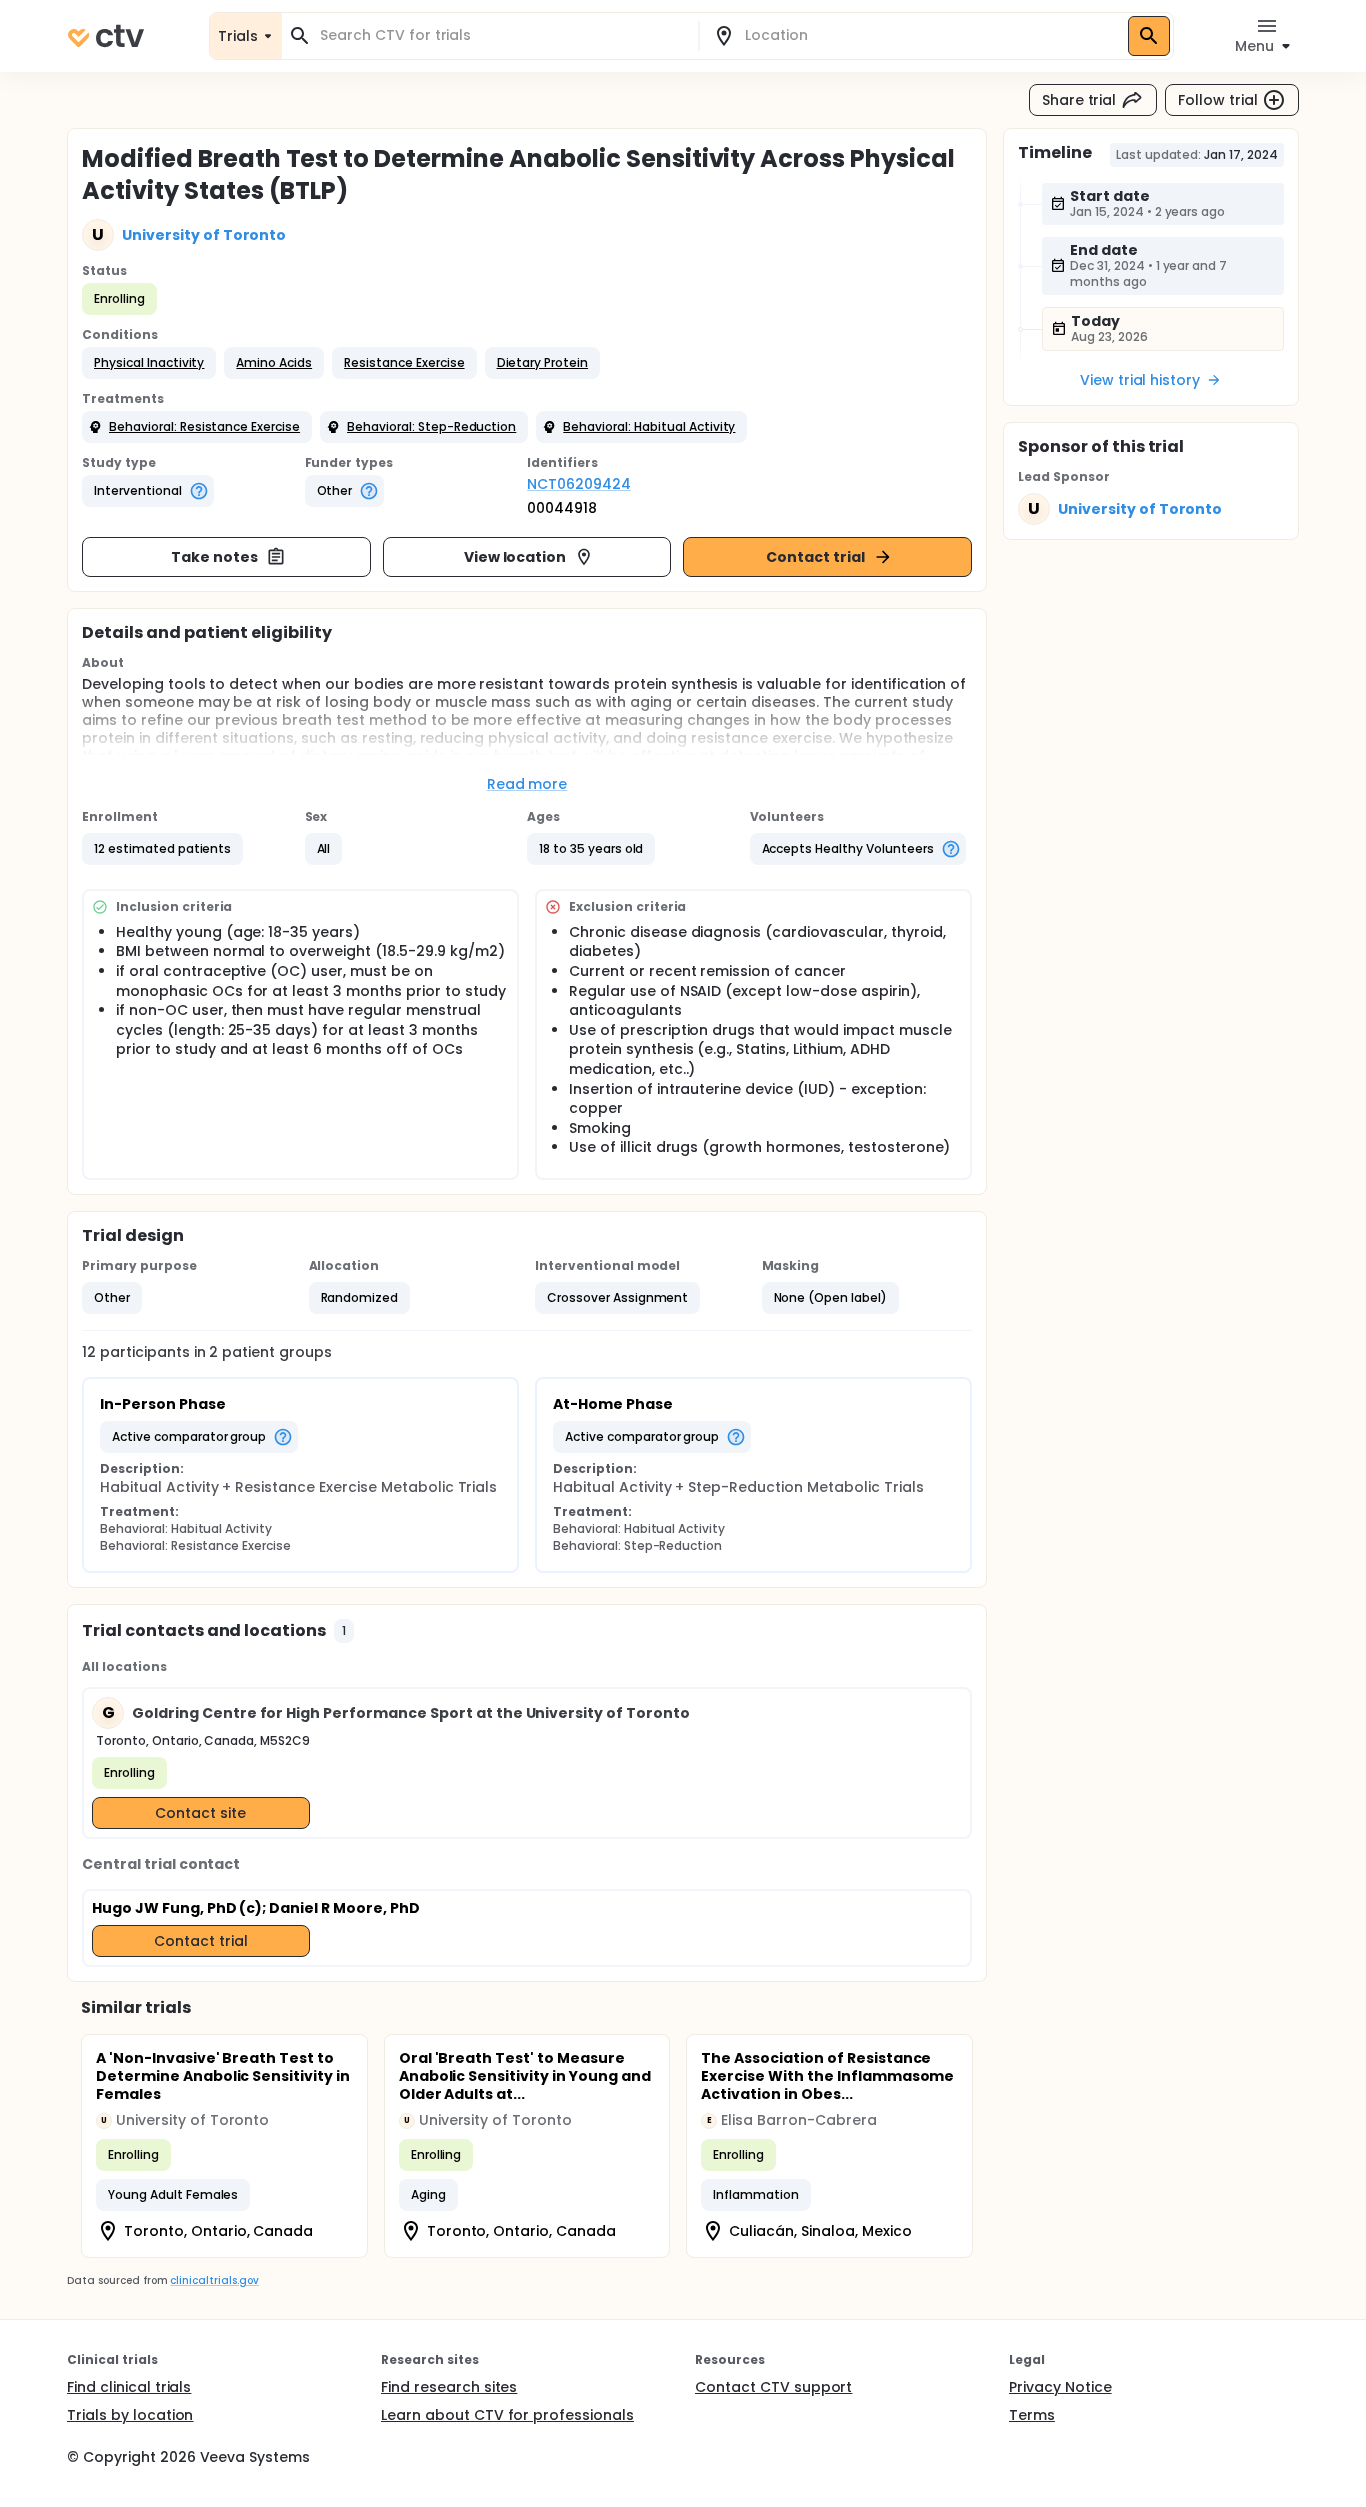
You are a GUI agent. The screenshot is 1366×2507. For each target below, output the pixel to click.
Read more (527, 784)
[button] (149, 363)
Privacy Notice (1060, 2387)
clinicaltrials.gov (214, 2280)
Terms (1032, 2415)
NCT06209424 (579, 484)
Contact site (200, 1813)
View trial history (1140, 380)
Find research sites (449, 2387)
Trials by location (130, 2415)
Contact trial (815, 557)
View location (515, 557)
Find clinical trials (129, 2387)
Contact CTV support (773, 2387)
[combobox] (502, 35)
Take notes (214, 557)
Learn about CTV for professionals (507, 2415)
